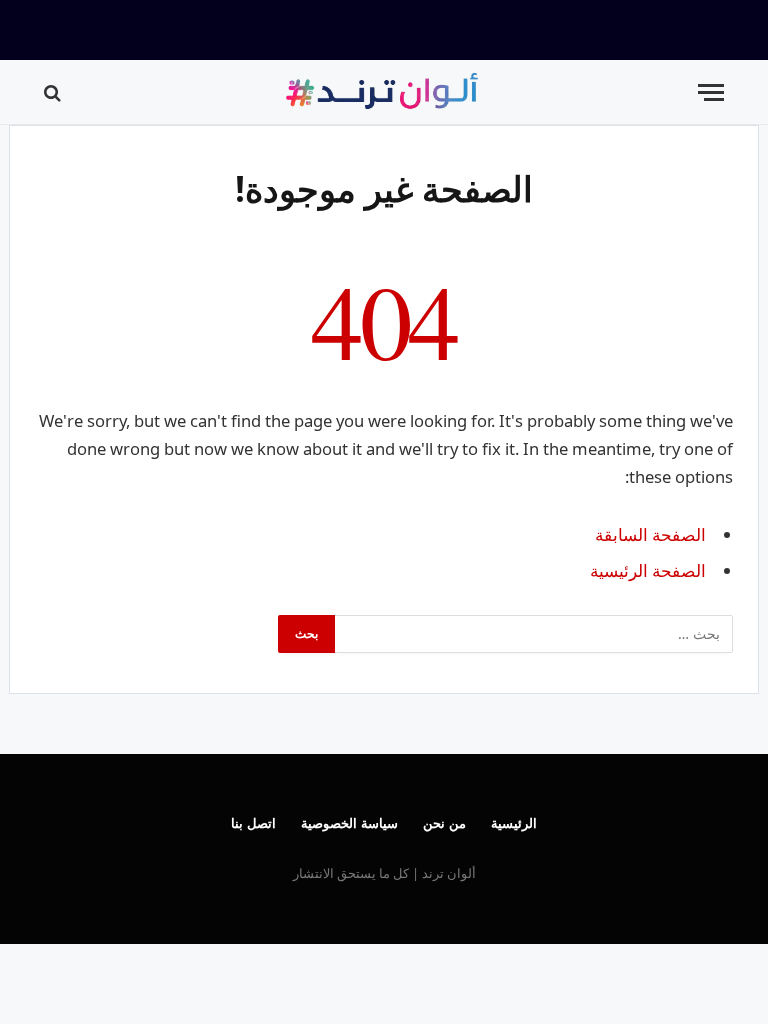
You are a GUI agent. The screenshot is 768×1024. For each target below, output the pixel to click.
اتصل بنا (253, 823)
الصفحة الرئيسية (648, 570)
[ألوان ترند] (384, 92)
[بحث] (54, 92)
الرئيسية (514, 823)
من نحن (444, 823)
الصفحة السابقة (650, 534)
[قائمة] (711, 92)
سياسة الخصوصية (349, 823)
